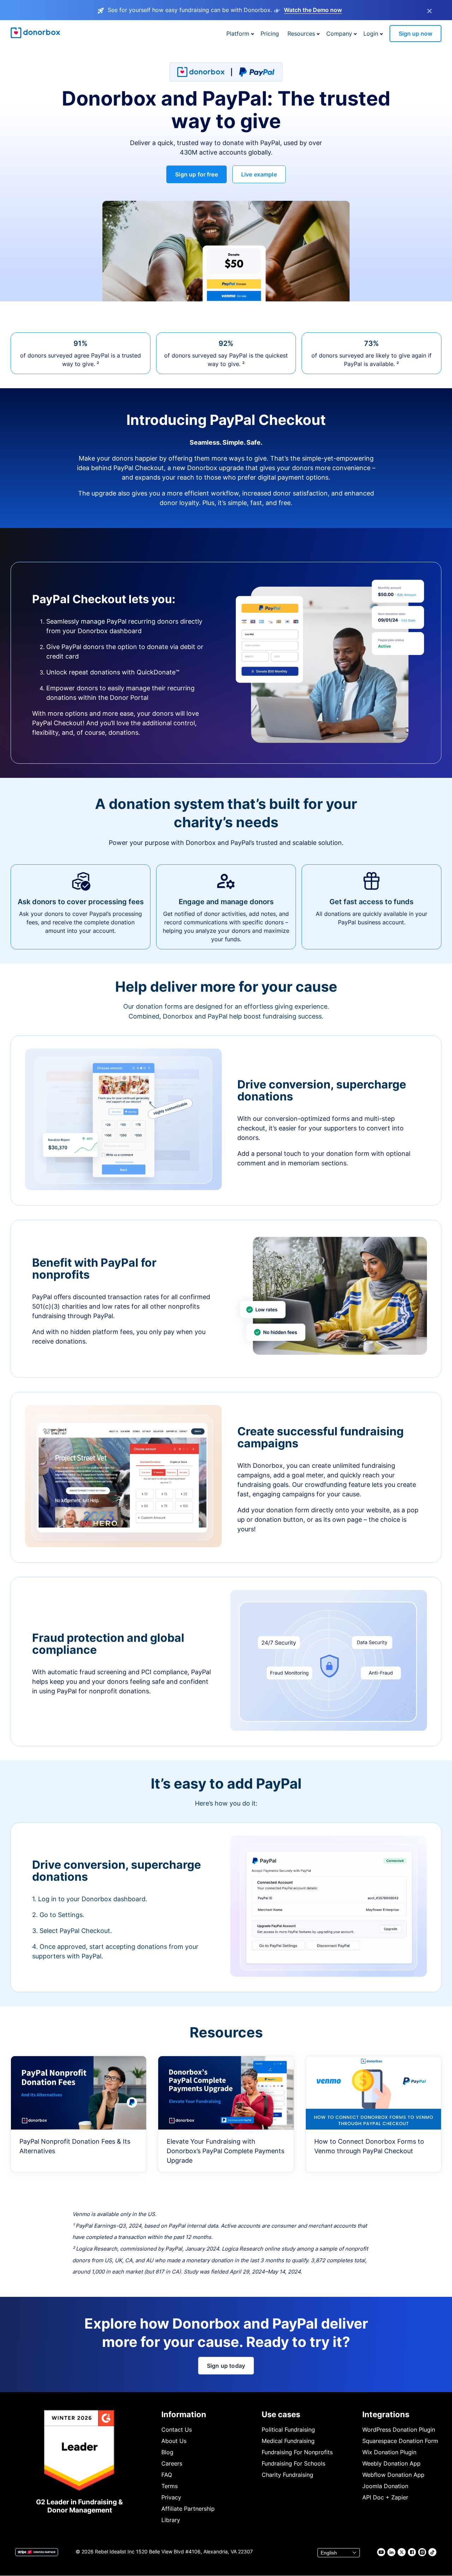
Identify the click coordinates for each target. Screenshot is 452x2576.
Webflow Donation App (393, 2475)
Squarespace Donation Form (400, 2441)
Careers (172, 2463)
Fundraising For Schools (293, 2463)
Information (184, 2414)
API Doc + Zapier (385, 2497)
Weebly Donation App (391, 2463)
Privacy (171, 2497)
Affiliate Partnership (188, 2509)
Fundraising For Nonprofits (297, 2452)
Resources (301, 34)
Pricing (270, 34)
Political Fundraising (288, 2430)
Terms (169, 2486)
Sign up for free (197, 174)
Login (371, 34)
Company (339, 34)
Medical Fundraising (288, 2441)
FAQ (167, 2475)
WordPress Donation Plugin (399, 2430)
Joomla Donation (385, 2486)
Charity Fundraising (287, 2475)
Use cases (281, 2414)
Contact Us (177, 2430)
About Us (174, 2441)
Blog (167, 2452)
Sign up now (415, 34)
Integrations (386, 2414)
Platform (238, 34)
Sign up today (226, 2366)
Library (171, 2520)
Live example (259, 174)
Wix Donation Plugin (389, 2452)
